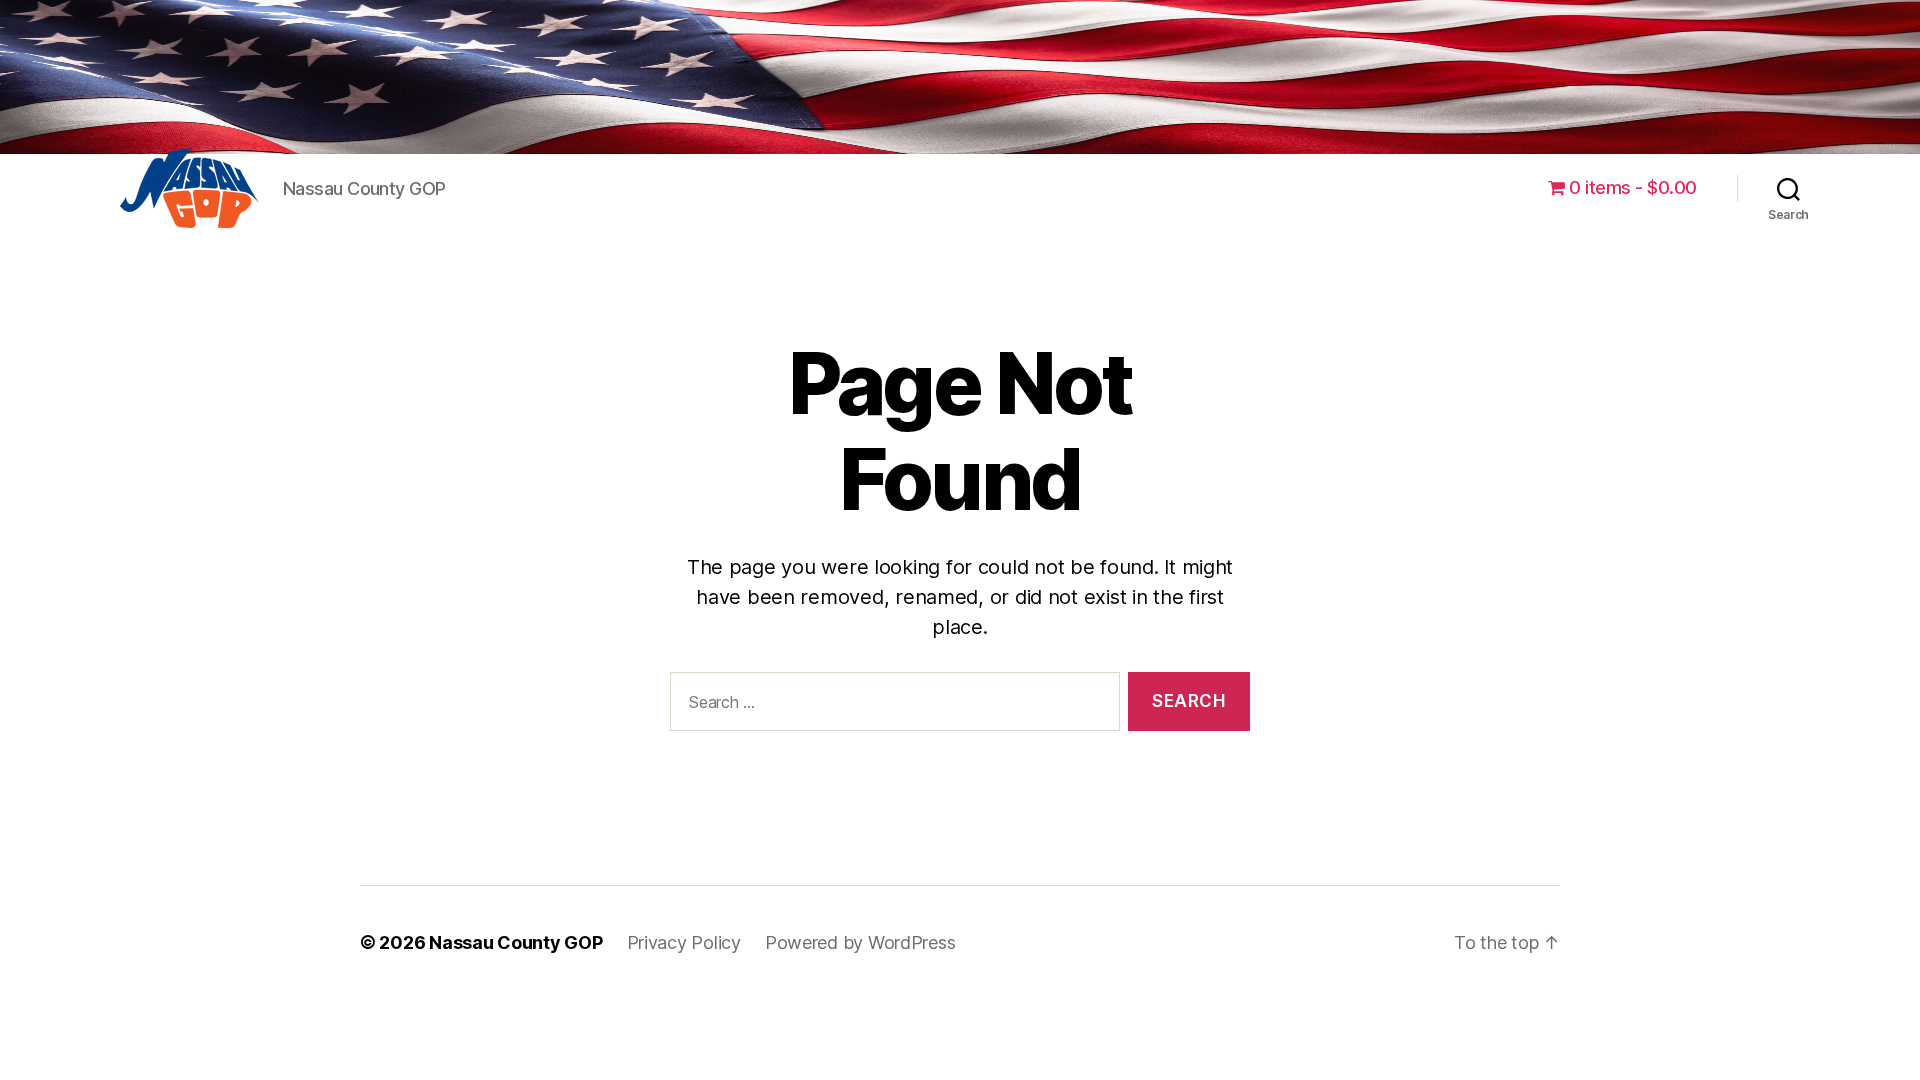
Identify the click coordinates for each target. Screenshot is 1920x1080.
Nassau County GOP (515, 942)
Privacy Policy (684, 942)
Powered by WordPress (860, 942)
